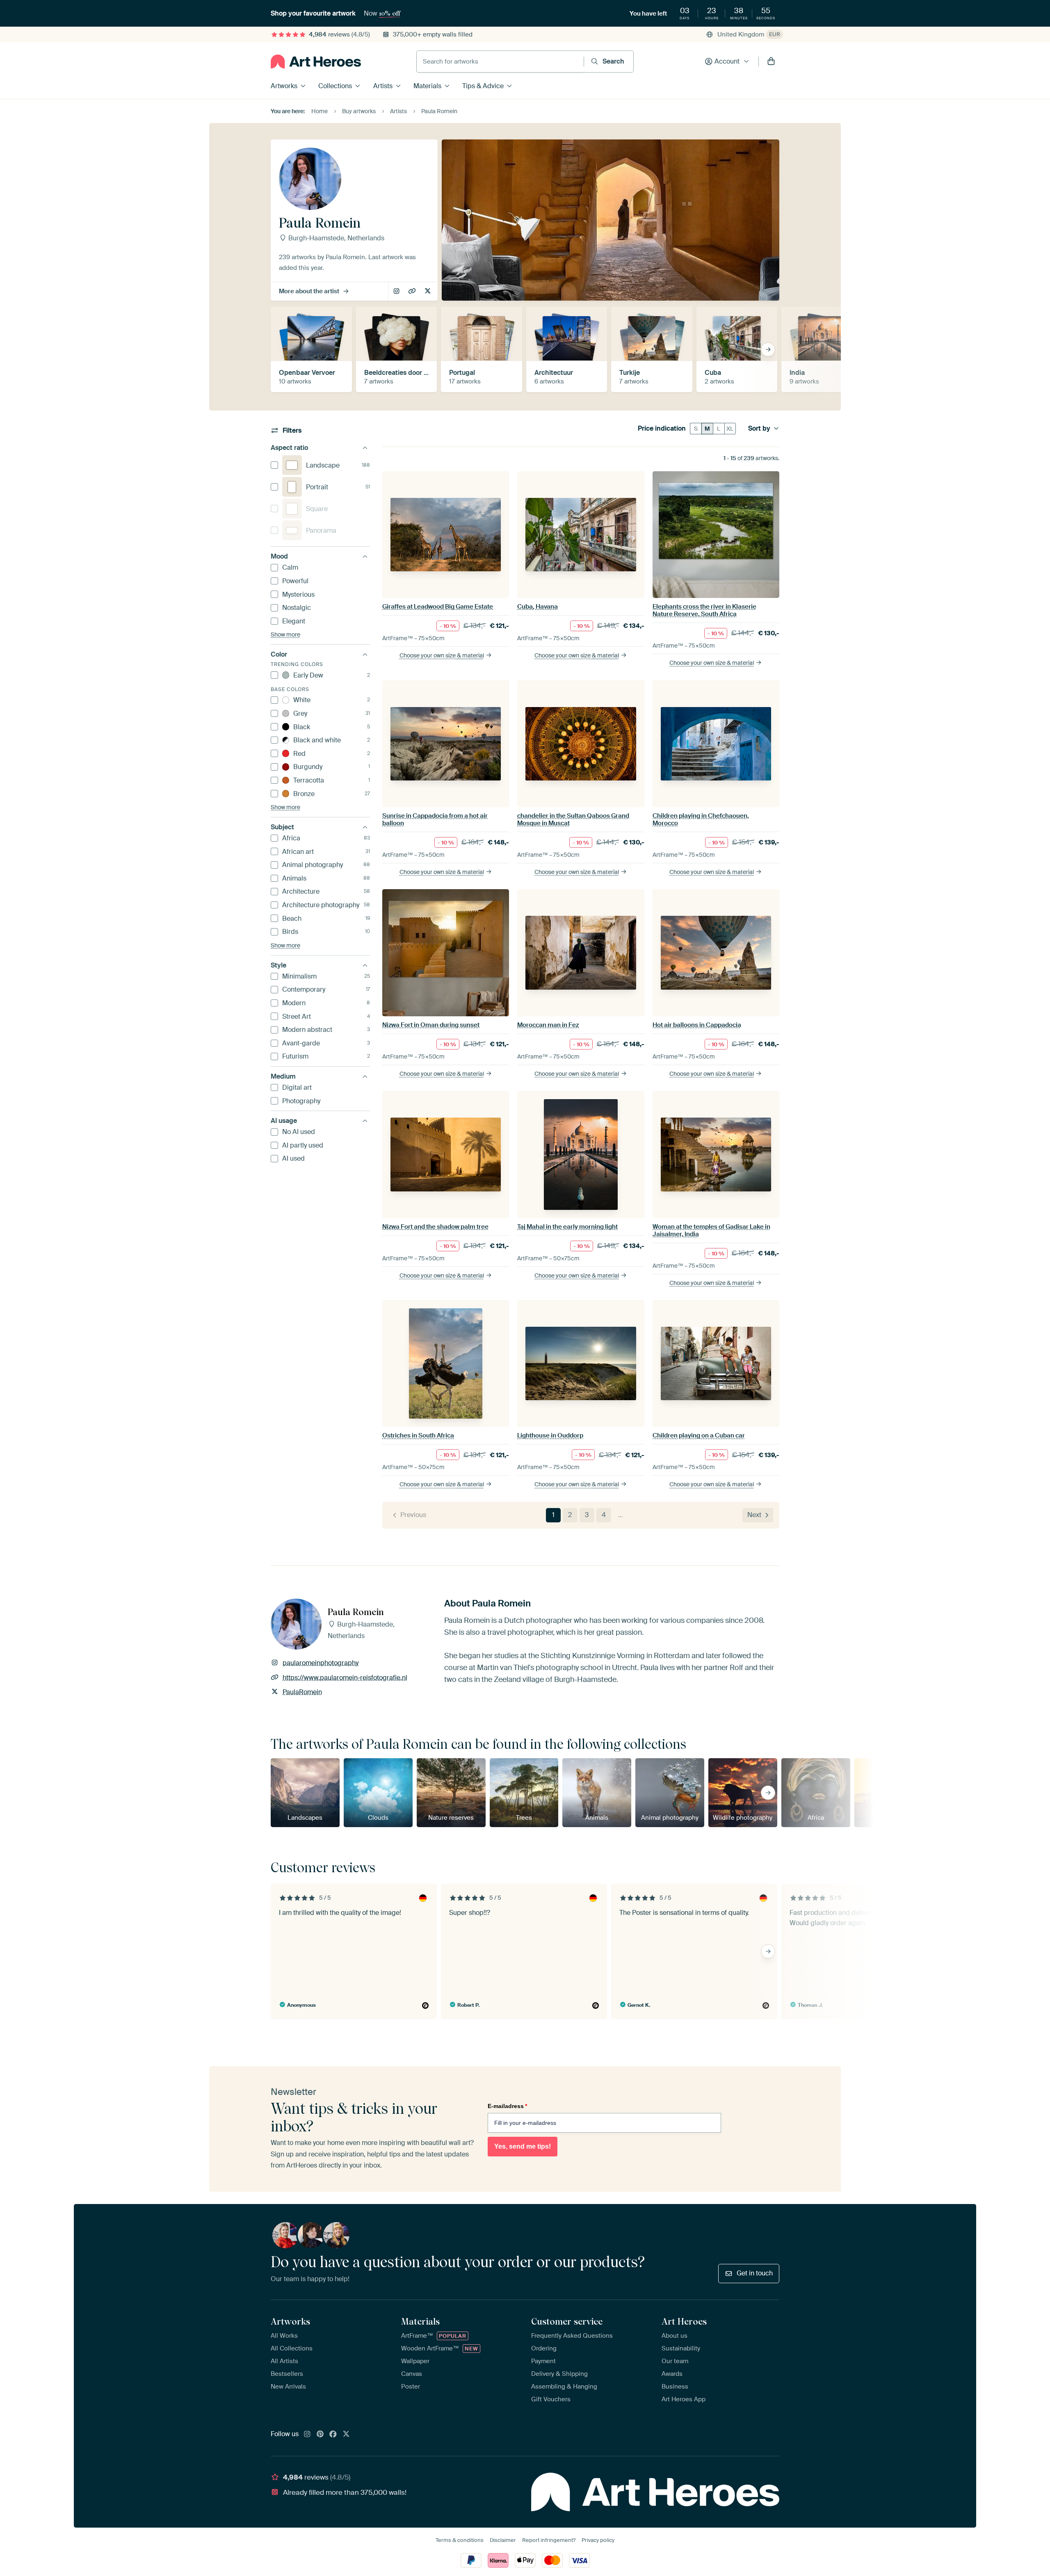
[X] (346, 2435)
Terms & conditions (460, 2540)
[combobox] (500, 62)
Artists (383, 86)
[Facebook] (333, 2435)
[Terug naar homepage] (316, 62)
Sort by (759, 429)
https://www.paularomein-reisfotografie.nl (413, 292)
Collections (335, 86)
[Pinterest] (320, 2435)
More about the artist (309, 291)
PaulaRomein (428, 292)
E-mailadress (507, 2106)
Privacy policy (598, 2540)
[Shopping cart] (771, 62)
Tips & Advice (483, 86)
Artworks (284, 86)
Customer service (567, 2321)
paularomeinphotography (397, 292)
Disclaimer (503, 2540)
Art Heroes (684, 2321)
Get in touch (755, 2273)
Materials (427, 86)
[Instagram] (307, 2435)
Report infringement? (549, 2540)
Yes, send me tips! (523, 2146)
